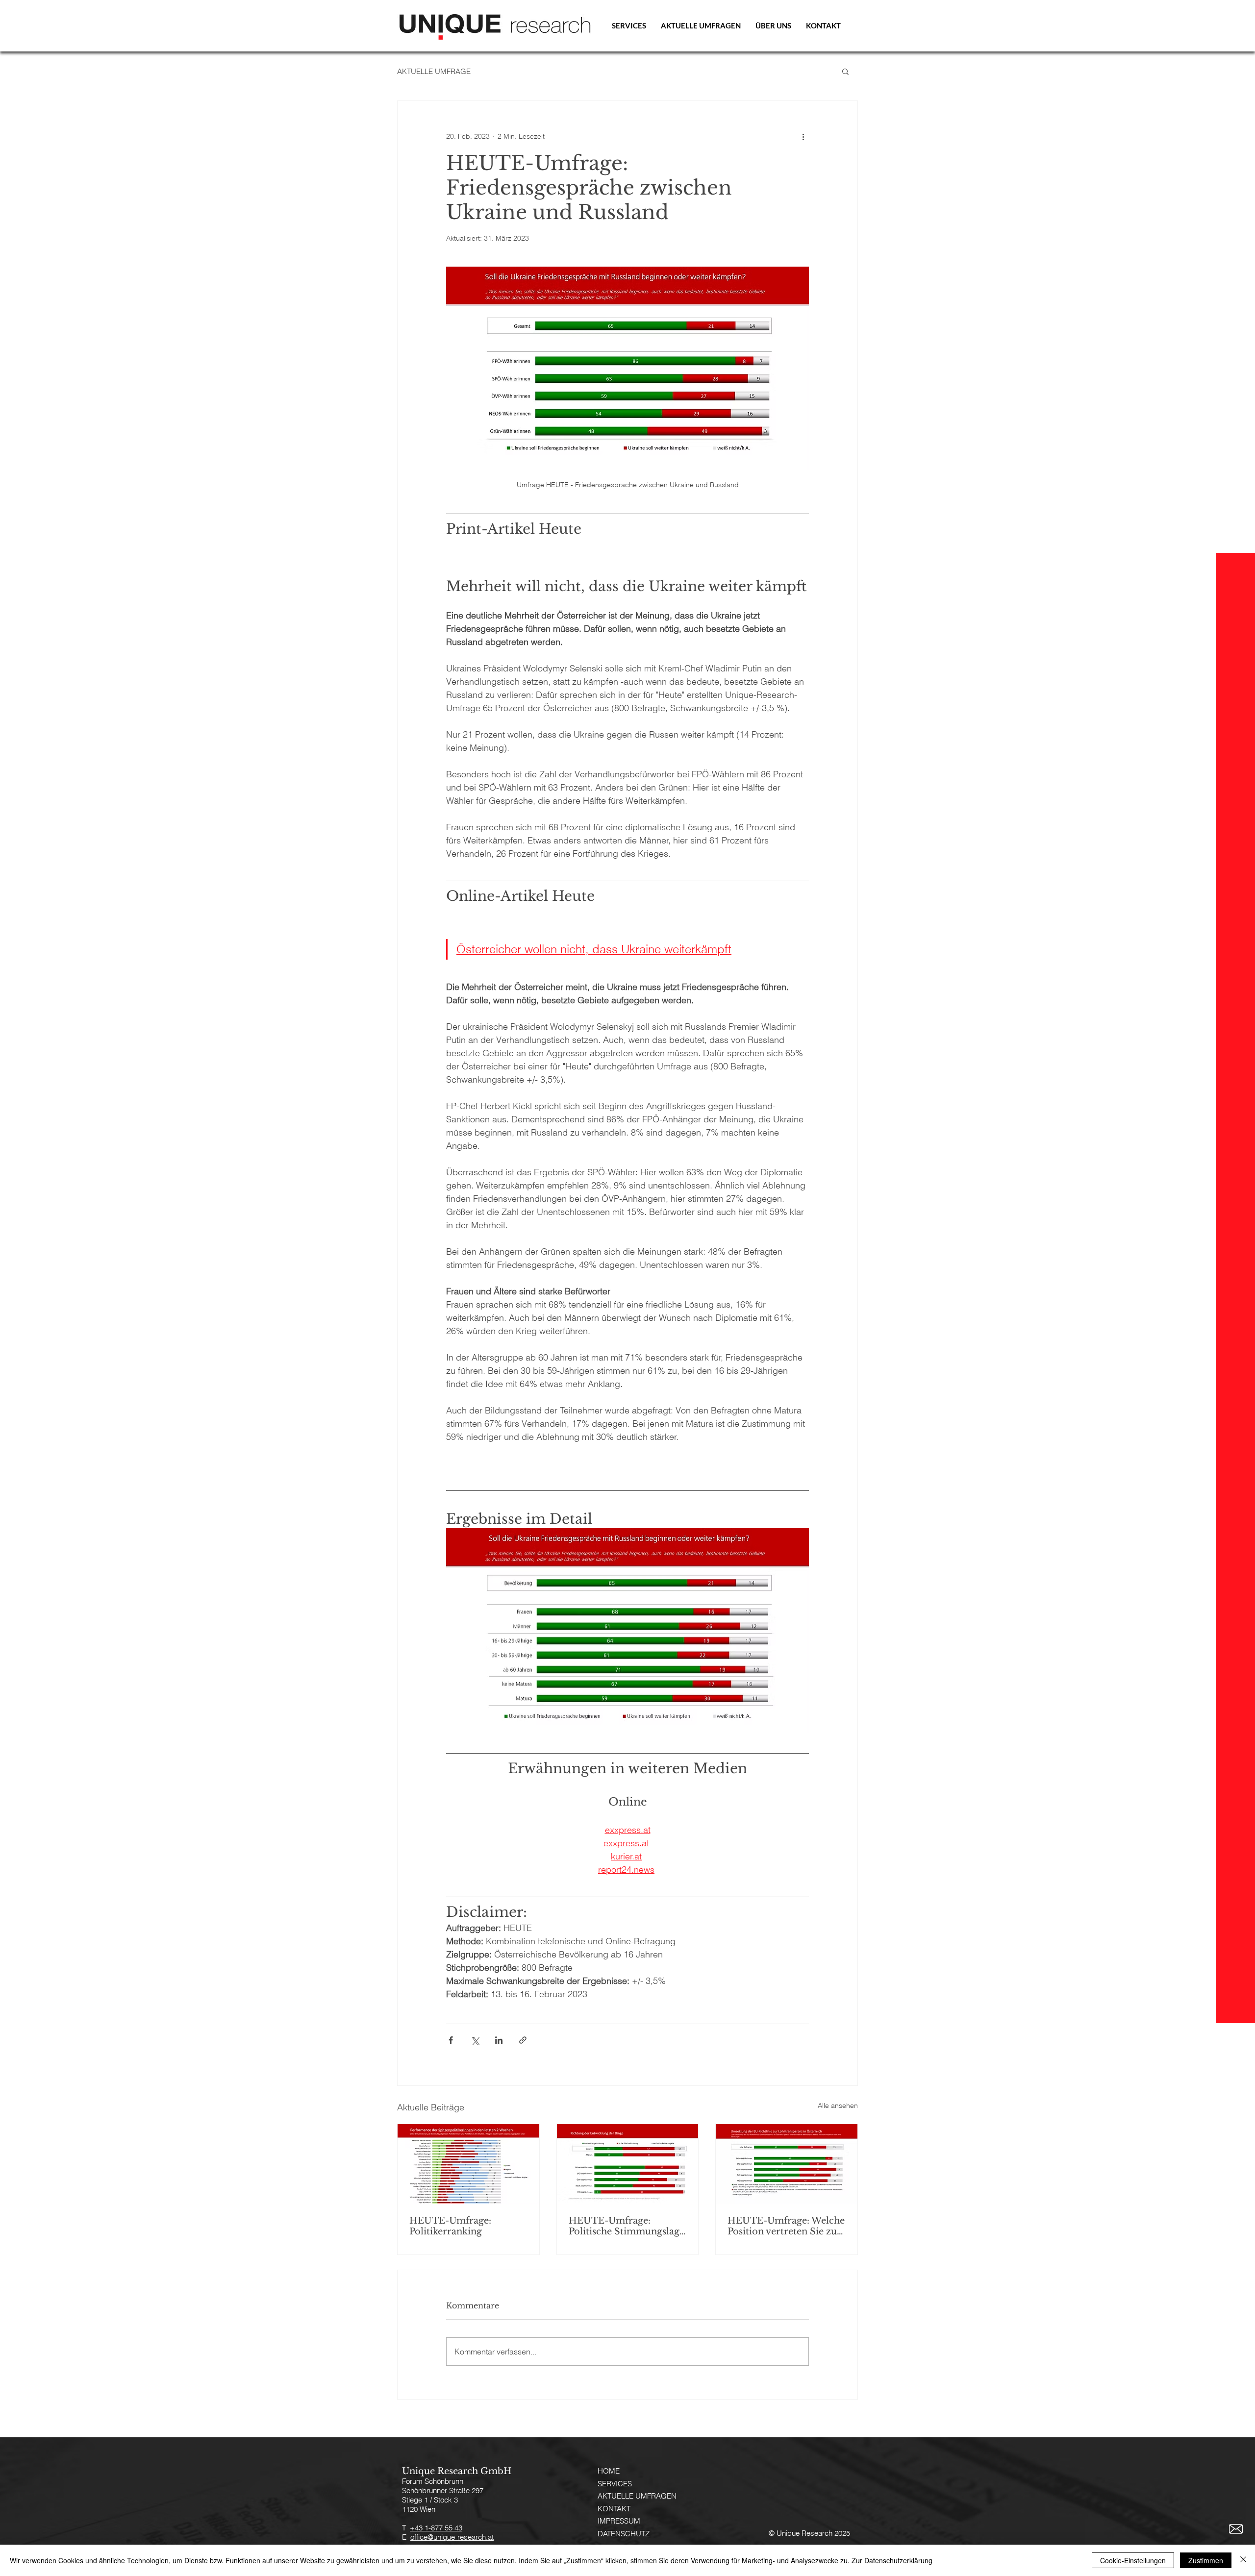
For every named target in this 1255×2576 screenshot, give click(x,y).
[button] (845, 71)
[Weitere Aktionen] (803, 136)
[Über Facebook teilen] (451, 2040)
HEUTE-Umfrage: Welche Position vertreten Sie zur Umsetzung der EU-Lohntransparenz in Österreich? (786, 2226)
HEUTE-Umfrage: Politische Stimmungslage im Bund (627, 2226)
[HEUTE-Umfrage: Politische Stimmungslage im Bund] (628, 2164)
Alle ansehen (838, 2105)
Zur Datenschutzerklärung (892, 2560)
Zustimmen (1206, 2560)
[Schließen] (1243, 2560)
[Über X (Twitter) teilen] (475, 2040)
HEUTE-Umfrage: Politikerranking (450, 2226)
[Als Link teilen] (523, 2040)
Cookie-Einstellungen (1133, 2560)
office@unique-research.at (452, 2537)
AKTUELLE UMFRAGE (434, 71)
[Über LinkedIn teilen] (499, 2040)
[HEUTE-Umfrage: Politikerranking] (468, 2164)
